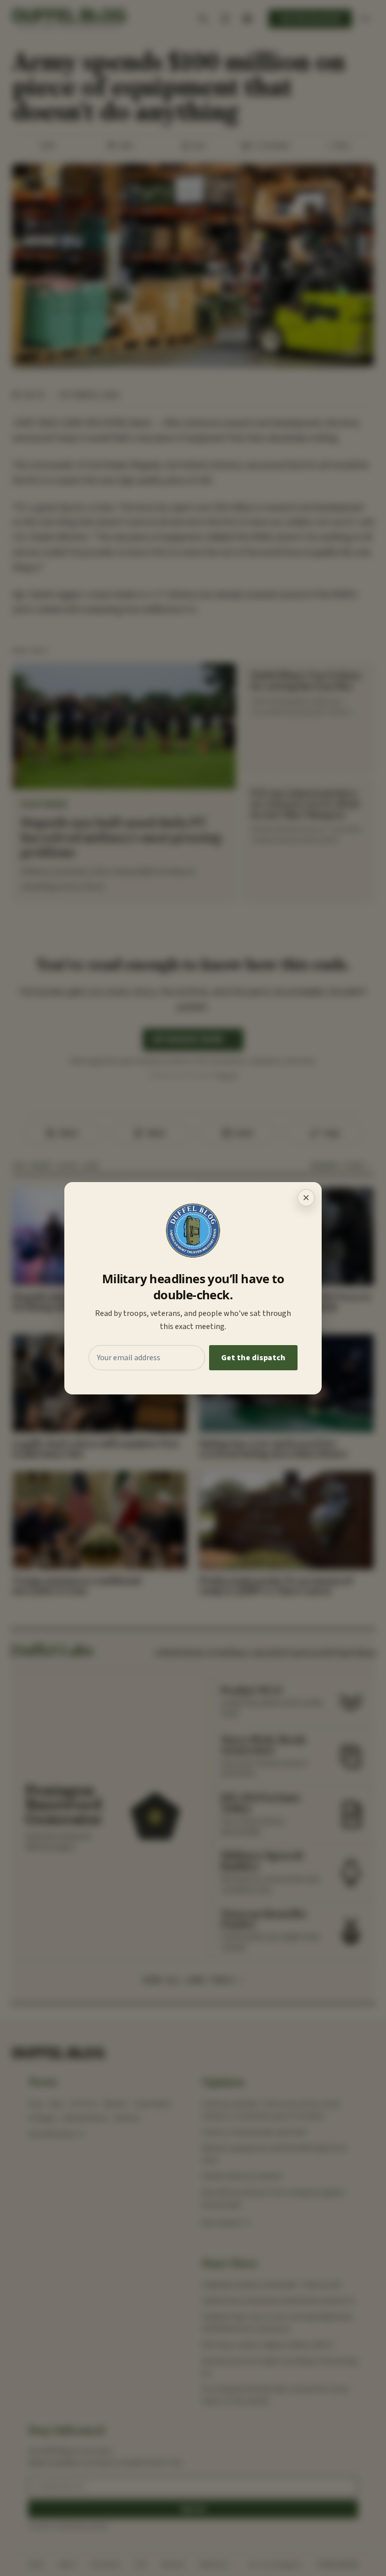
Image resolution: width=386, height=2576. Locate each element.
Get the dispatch (253, 1358)
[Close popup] (306, 1198)
